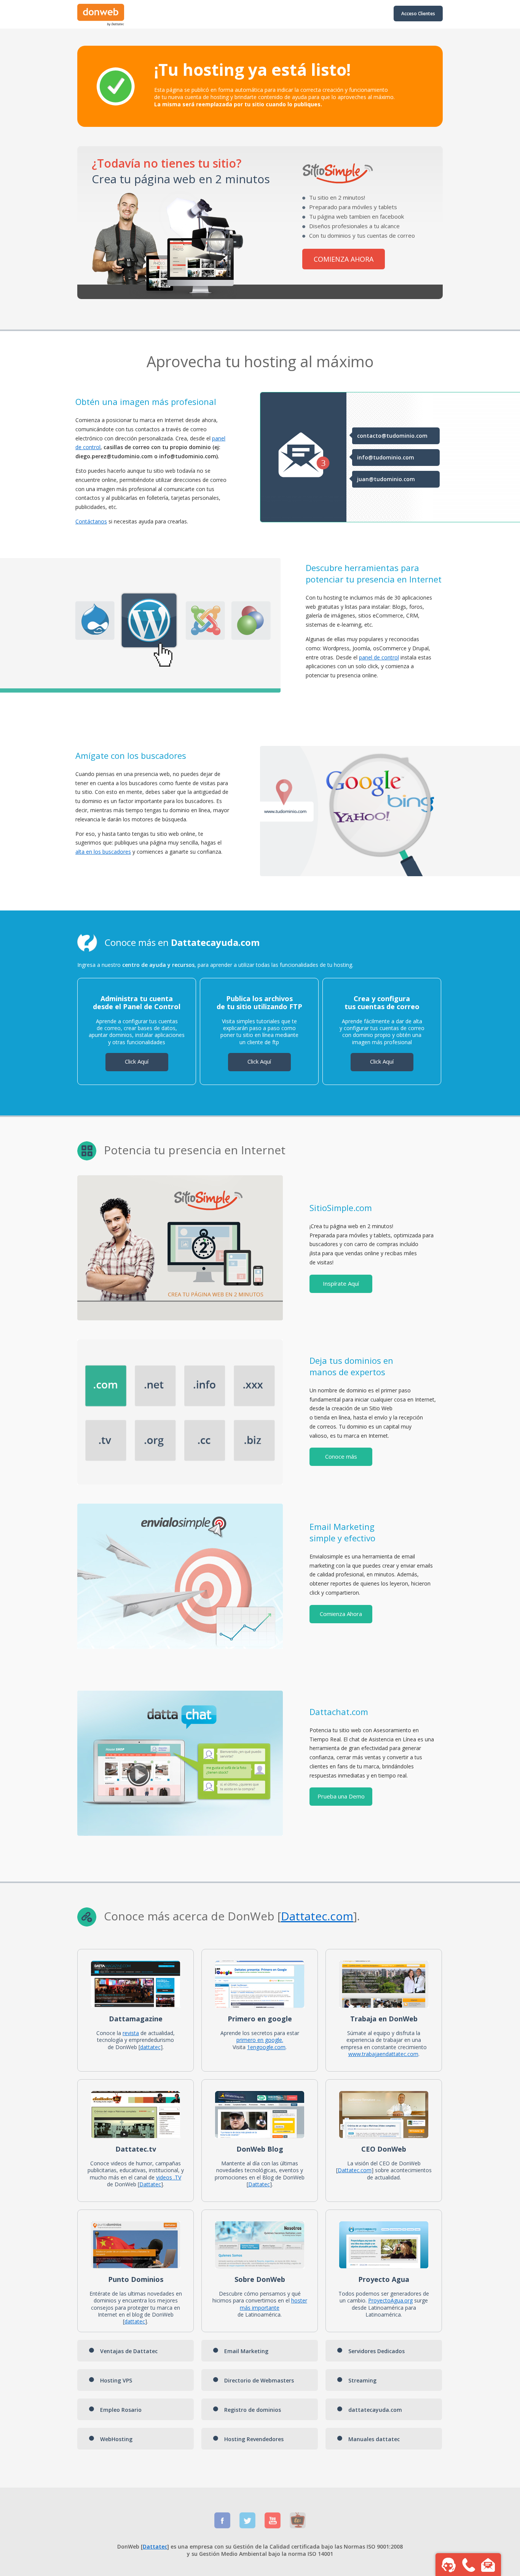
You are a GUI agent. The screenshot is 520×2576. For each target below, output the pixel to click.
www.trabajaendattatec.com (383, 2054)
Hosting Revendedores (254, 2439)
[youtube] (273, 2526)
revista (131, 2033)
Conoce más (341, 1456)
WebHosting (116, 2439)
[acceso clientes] (101, 24)
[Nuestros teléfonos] (468, 2565)
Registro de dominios (253, 2410)
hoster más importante (274, 2304)
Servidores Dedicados (376, 2351)
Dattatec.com (355, 2170)
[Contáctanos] (488, 2565)
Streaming (362, 2380)
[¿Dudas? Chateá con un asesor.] (448, 2565)
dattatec (150, 2047)
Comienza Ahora (341, 1614)
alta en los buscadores (103, 852)
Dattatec (304, 1916)
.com (340, 1916)
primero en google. (260, 2040)
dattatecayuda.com (375, 2410)
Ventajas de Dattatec (129, 2351)
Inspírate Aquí (341, 1283)
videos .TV (169, 2177)
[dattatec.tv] (298, 2526)
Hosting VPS (116, 2380)
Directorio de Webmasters (259, 2380)
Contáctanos (91, 521)
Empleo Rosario (121, 2410)
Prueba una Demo (341, 1796)
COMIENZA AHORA (344, 259)
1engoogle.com (266, 2047)
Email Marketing (246, 2351)
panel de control (379, 657)
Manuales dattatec (374, 2439)
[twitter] (247, 2526)
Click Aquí (137, 1061)
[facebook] (222, 2526)
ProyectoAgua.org (390, 2300)
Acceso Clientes (418, 14)
